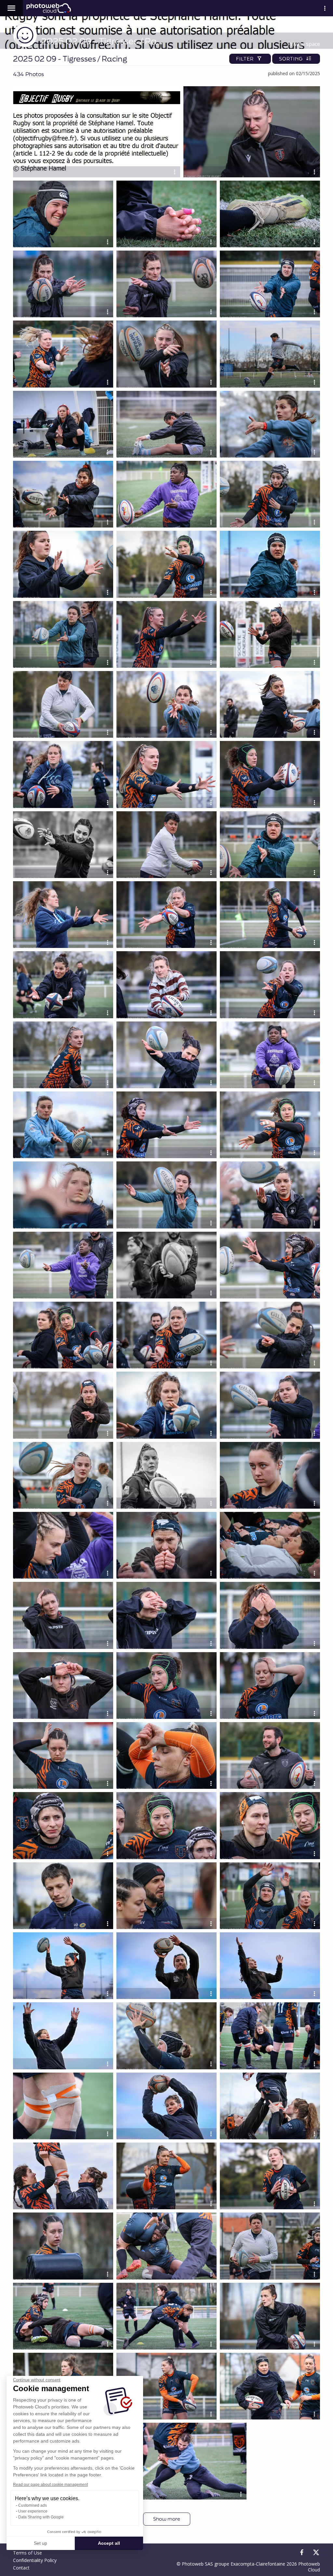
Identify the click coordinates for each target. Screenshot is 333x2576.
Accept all (109, 2543)
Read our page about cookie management (50, 2485)
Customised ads (33, 2505)
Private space (304, 44)
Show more (167, 2519)
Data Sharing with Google (41, 2517)
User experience (33, 2511)
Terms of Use (27, 2553)
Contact (21, 2568)
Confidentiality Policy (35, 2560)
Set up (40, 2543)
